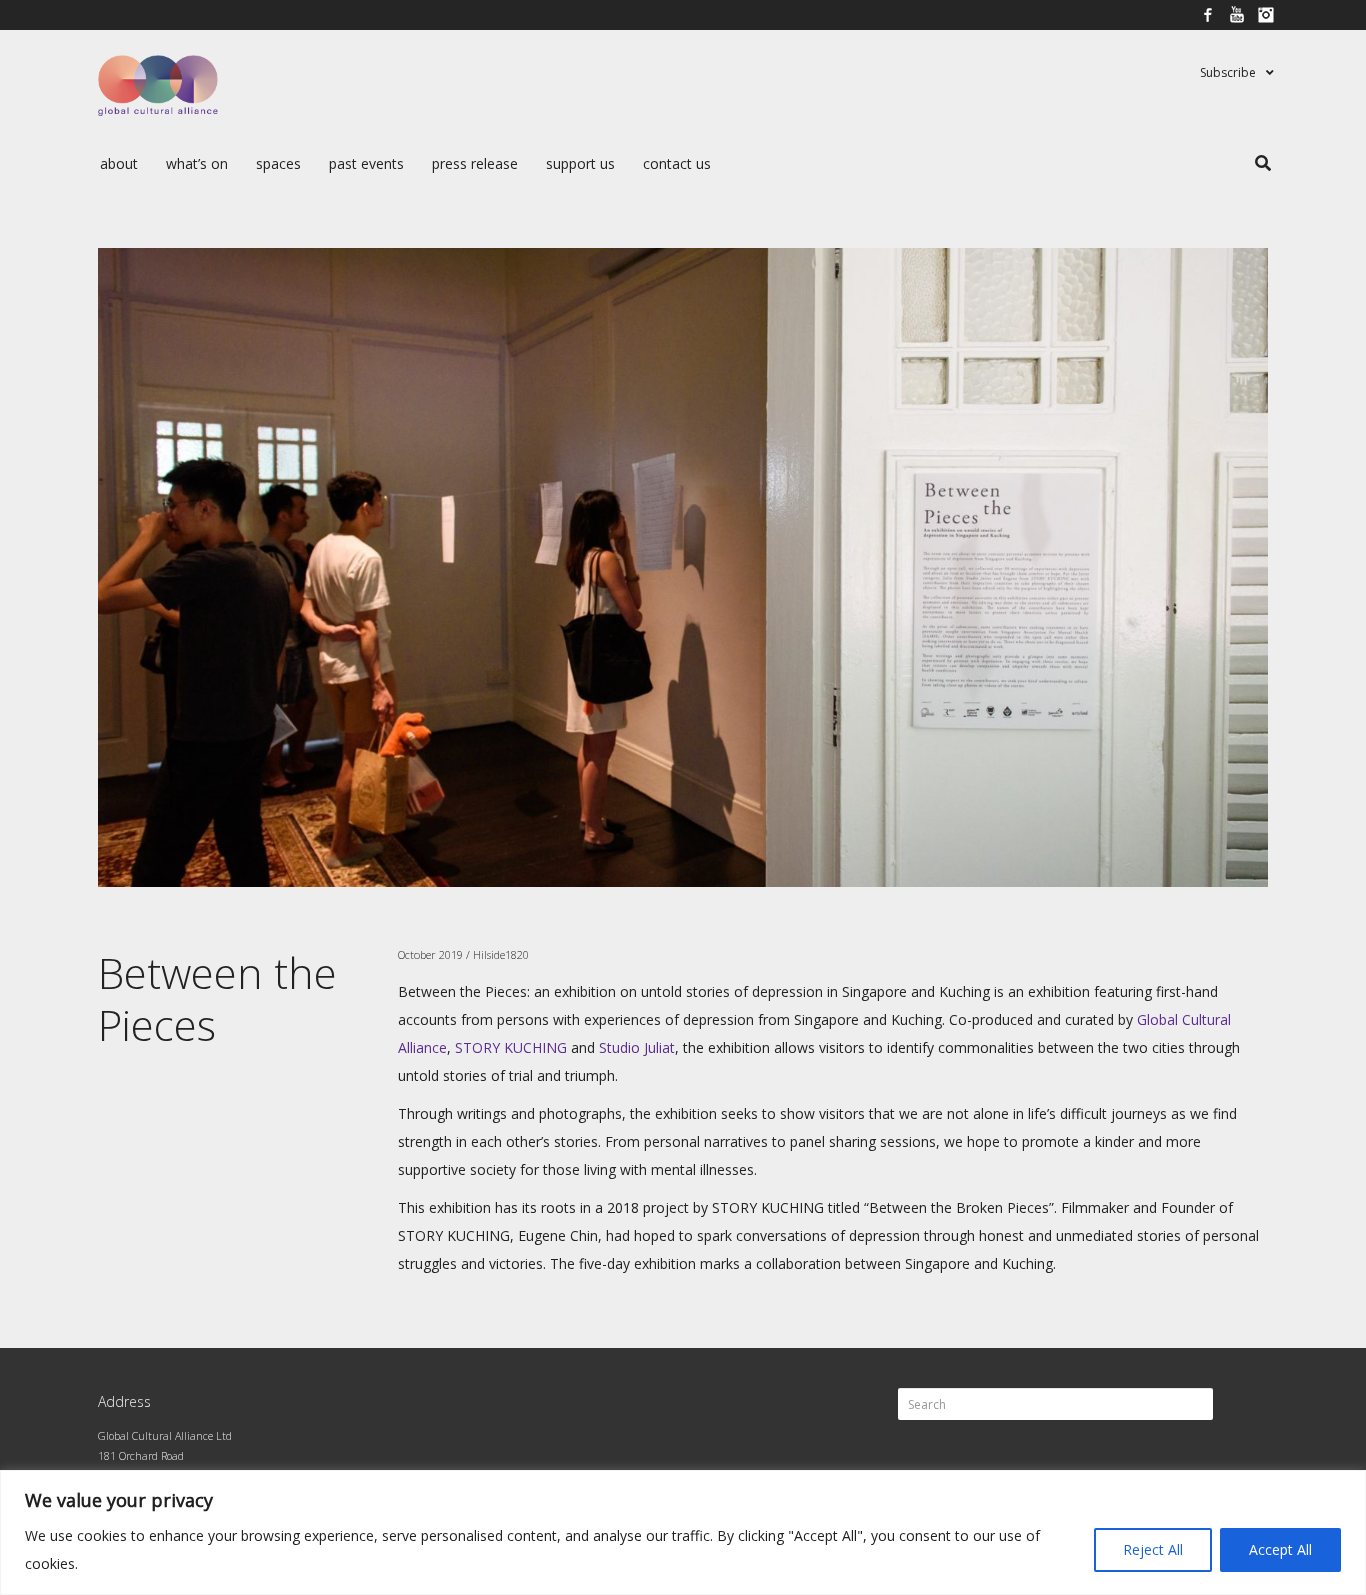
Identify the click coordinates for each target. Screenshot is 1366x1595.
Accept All (1280, 1549)
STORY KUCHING (511, 1047)
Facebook (1208, 15)
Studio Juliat (637, 1047)
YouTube (1237, 15)
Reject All (1153, 1549)
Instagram (1266, 15)
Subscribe (1228, 72)
